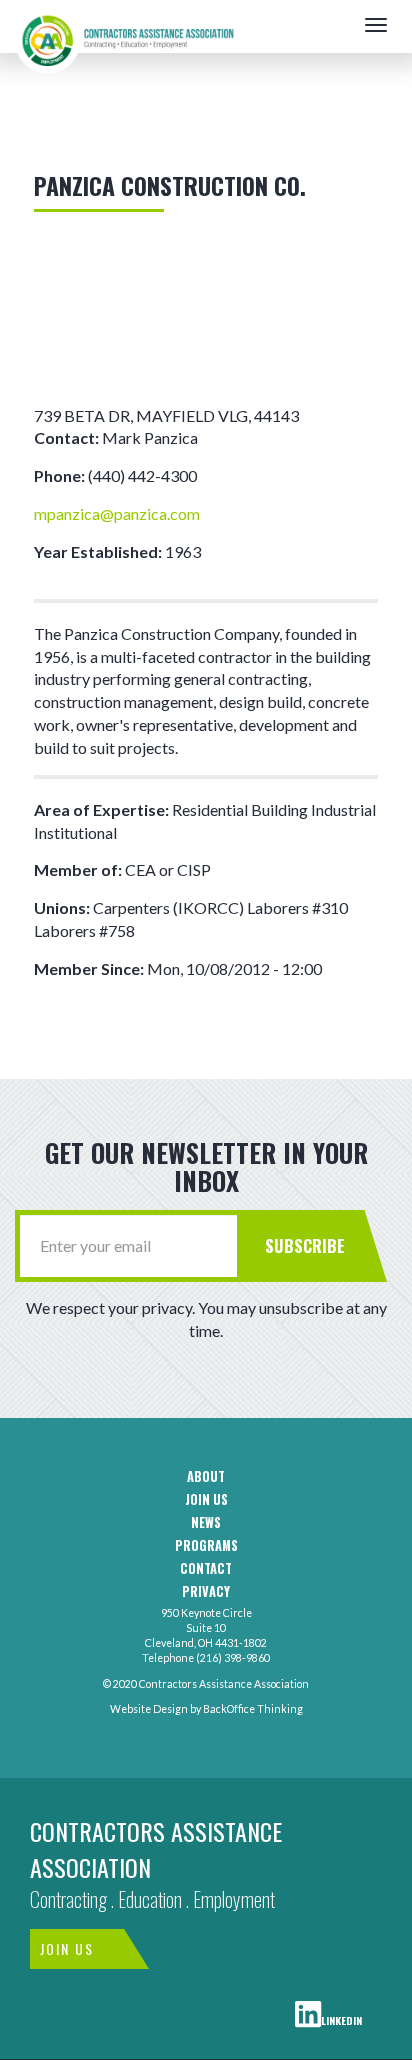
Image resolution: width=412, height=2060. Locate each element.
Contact (206, 1569)
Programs (206, 1546)
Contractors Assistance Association (156, 1849)
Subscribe (305, 1245)
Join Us (67, 1948)
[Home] (125, 25)
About (206, 1477)
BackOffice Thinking (253, 1709)
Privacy (206, 1592)
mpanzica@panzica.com (117, 513)
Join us (206, 1500)
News (206, 1523)
